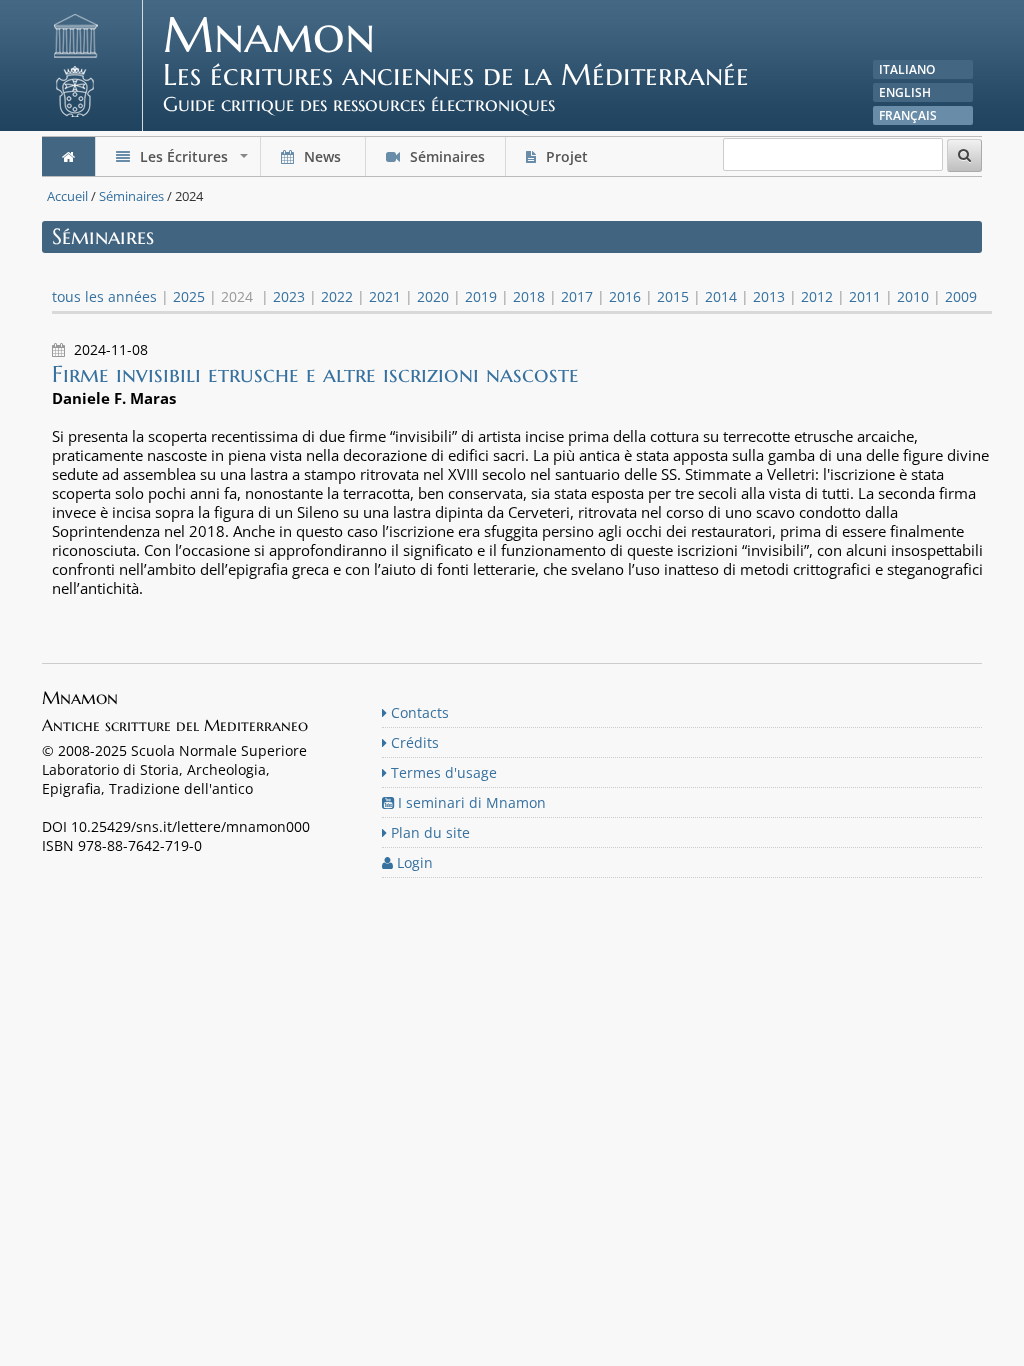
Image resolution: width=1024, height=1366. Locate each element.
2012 (817, 296)
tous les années (104, 296)
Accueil (67, 196)
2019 (481, 296)
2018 (529, 296)
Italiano (907, 69)
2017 (577, 296)
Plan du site (428, 832)
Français (908, 115)
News (322, 156)
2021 (385, 296)
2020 (433, 296)
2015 (673, 296)
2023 (289, 296)
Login (413, 862)
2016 (625, 296)
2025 (189, 296)
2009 (961, 296)
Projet (567, 156)
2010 (913, 296)
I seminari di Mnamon (470, 802)
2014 (721, 296)
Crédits (413, 742)
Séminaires (445, 156)
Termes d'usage (442, 772)
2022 (337, 296)
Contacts (418, 712)
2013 (769, 296)
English (905, 92)
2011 (865, 296)
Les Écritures (194, 161)
